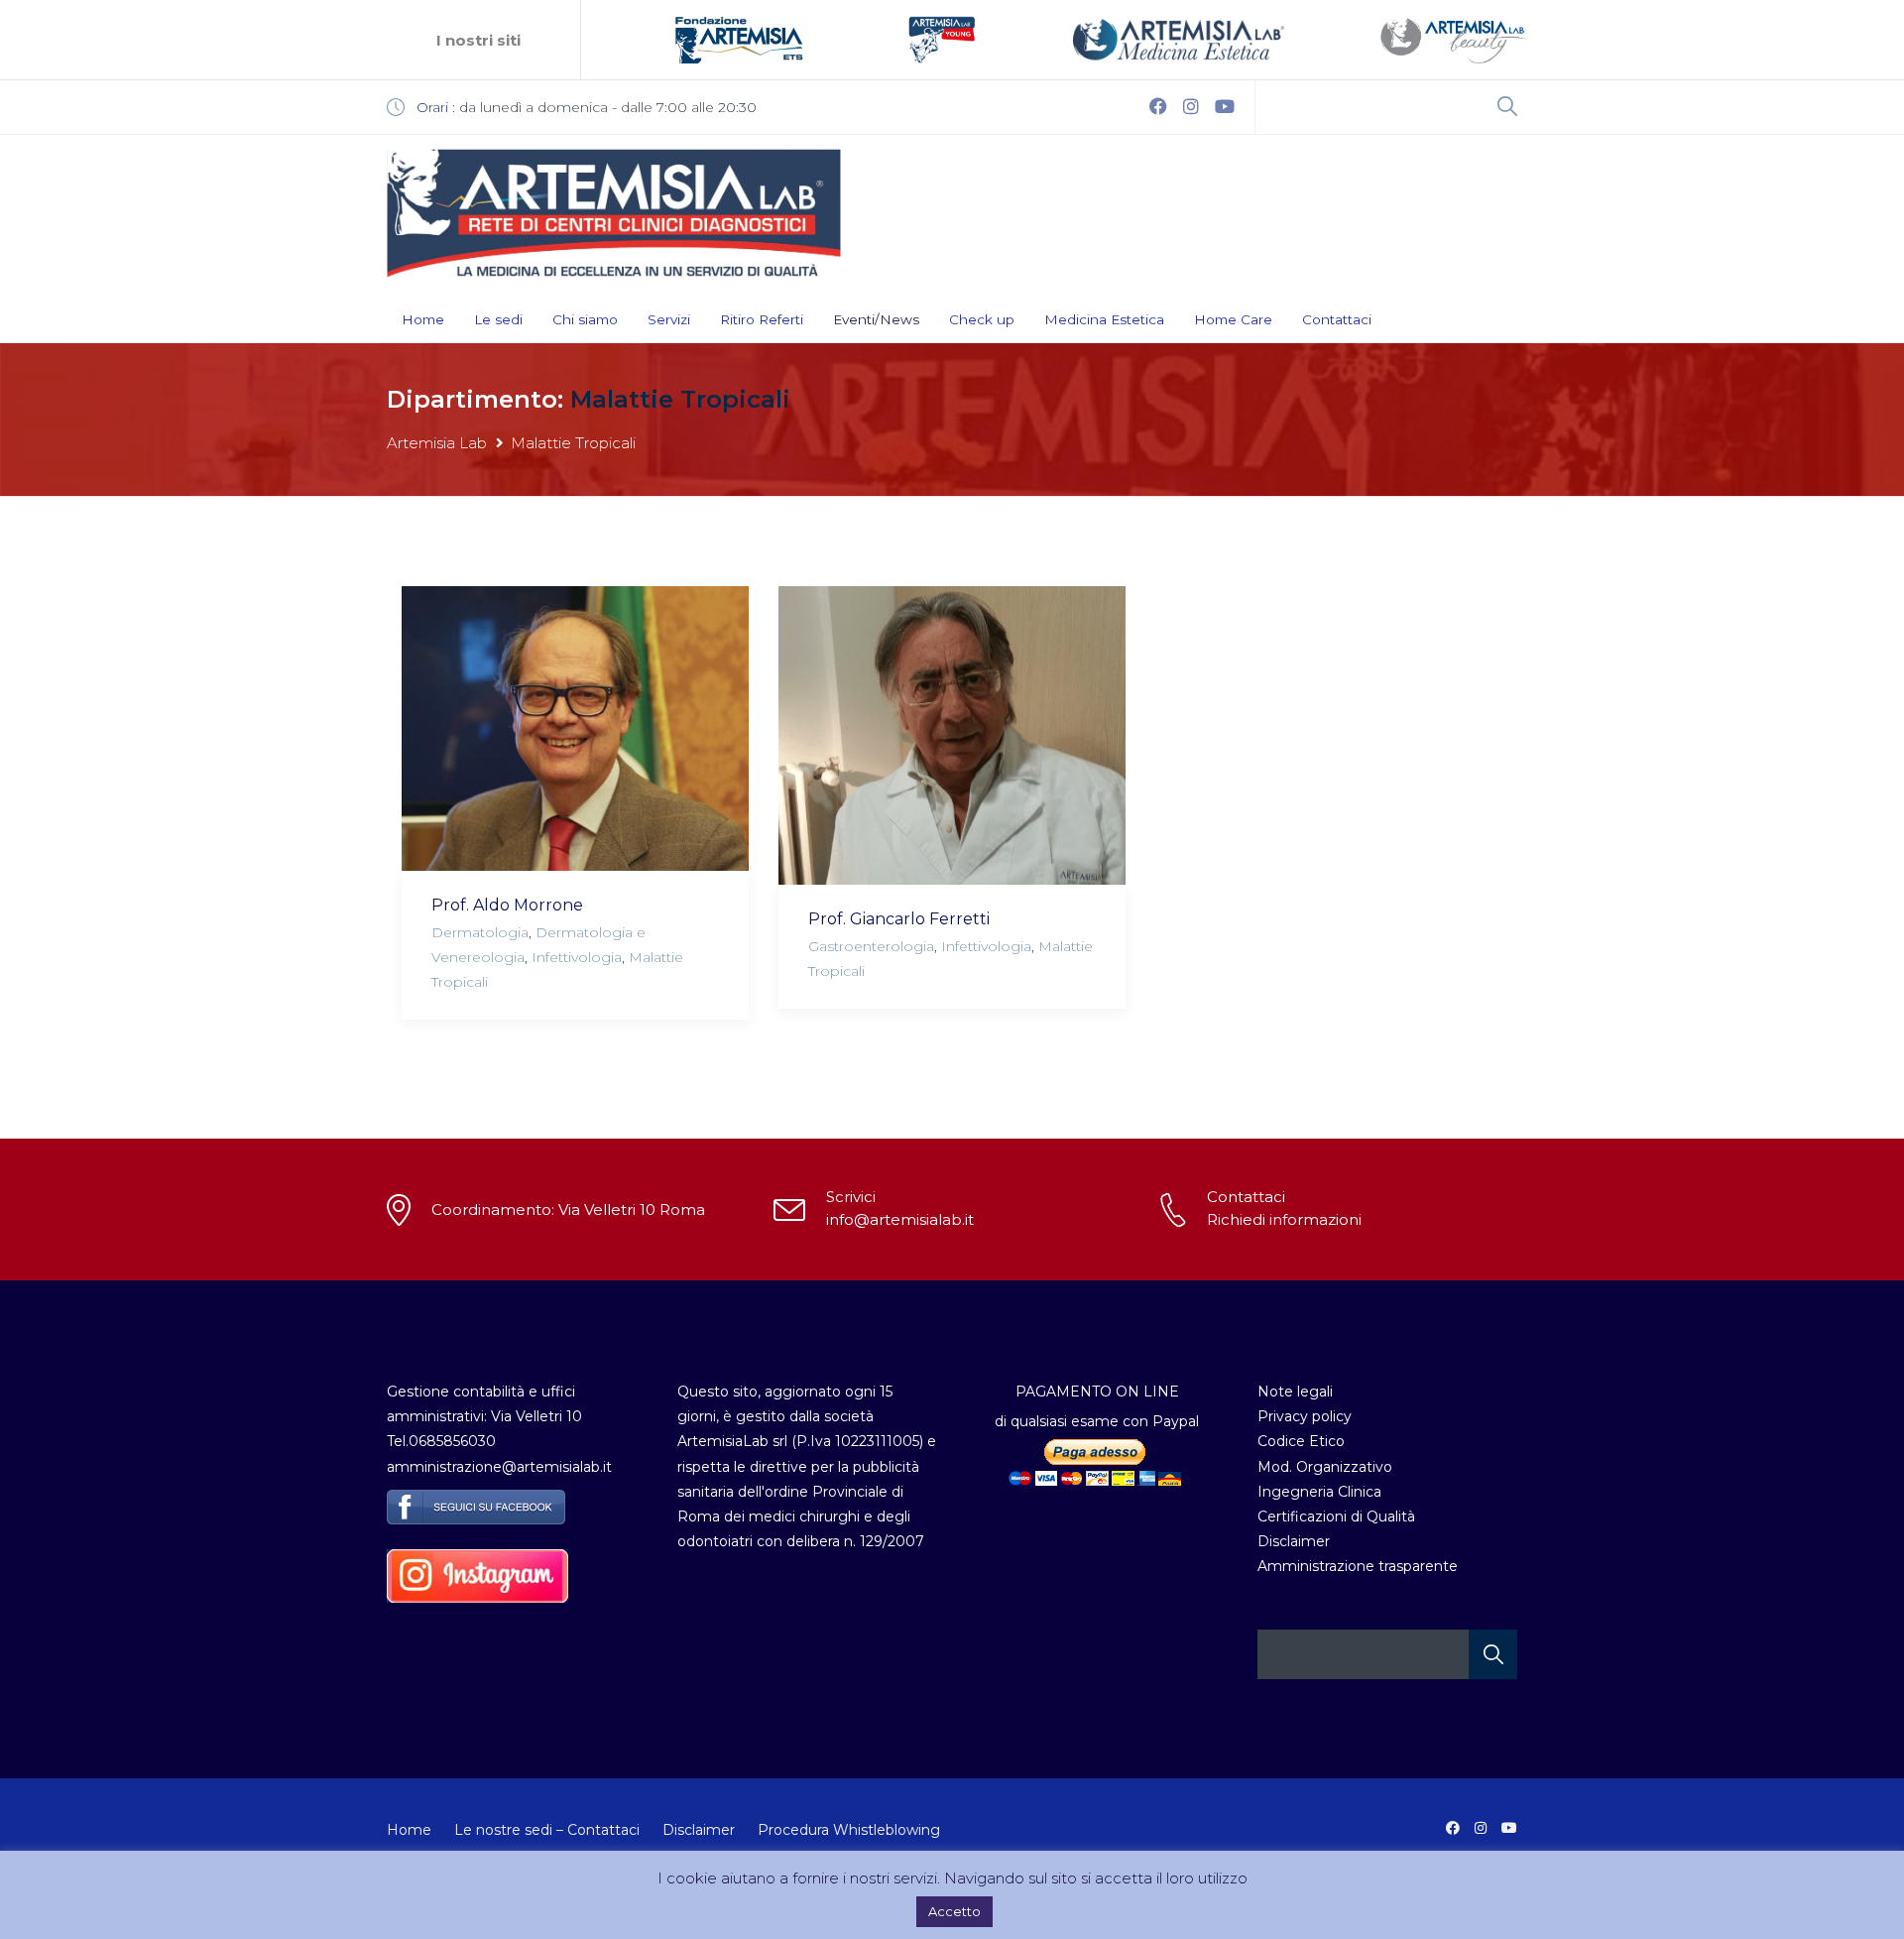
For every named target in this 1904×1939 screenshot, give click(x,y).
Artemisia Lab (437, 443)
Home (423, 319)
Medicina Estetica (1104, 319)
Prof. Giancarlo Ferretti (899, 919)
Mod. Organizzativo (1325, 1467)
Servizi (669, 319)
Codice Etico (1301, 1441)
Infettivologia (577, 957)
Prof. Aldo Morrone (507, 905)
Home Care (1233, 319)
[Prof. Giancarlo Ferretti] (952, 735)
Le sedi (498, 319)
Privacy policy (1305, 1416)
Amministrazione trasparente (1358, 1566)
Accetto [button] (954, 1911)
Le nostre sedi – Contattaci (547, 1830)
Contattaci (1337, 319)
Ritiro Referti (762, 319)
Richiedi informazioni (1284, 1219)
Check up (982, 319)
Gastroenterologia (871, 946)
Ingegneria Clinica (1319, 1492)
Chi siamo (585, 319)
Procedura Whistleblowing (849, 1830)
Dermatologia (480, 932)
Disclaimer (1294, 1541)
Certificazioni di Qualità (1336, 1516)
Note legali (1295, 1392)
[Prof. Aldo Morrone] (575, 728)
